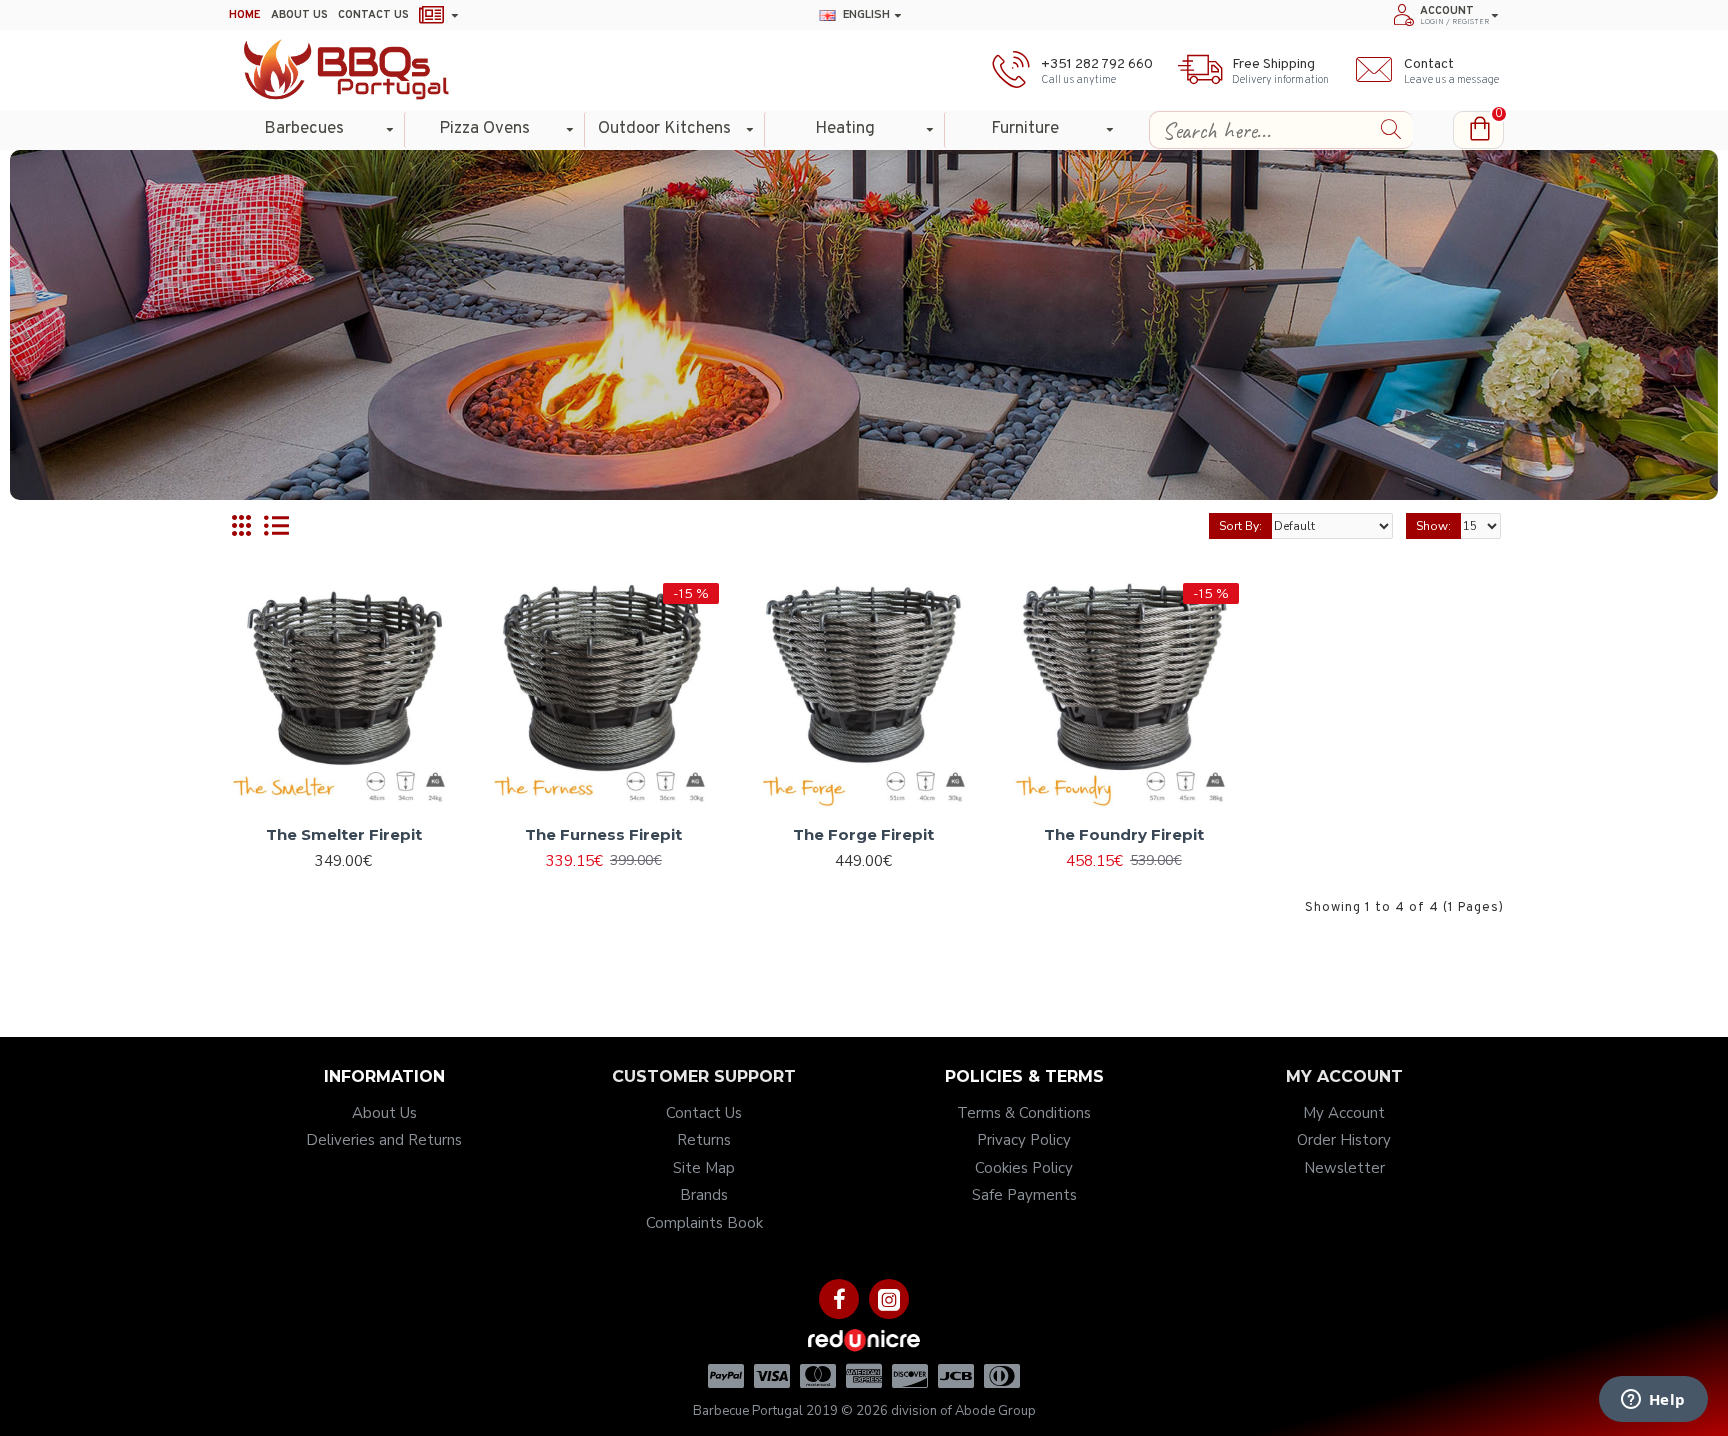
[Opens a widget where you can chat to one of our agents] (1653, 1401)
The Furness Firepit (603, 834)
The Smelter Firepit (344, 834)
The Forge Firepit (863, 834)
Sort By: (1240, 526)
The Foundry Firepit (1124, 834)
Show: (1433, 526)
